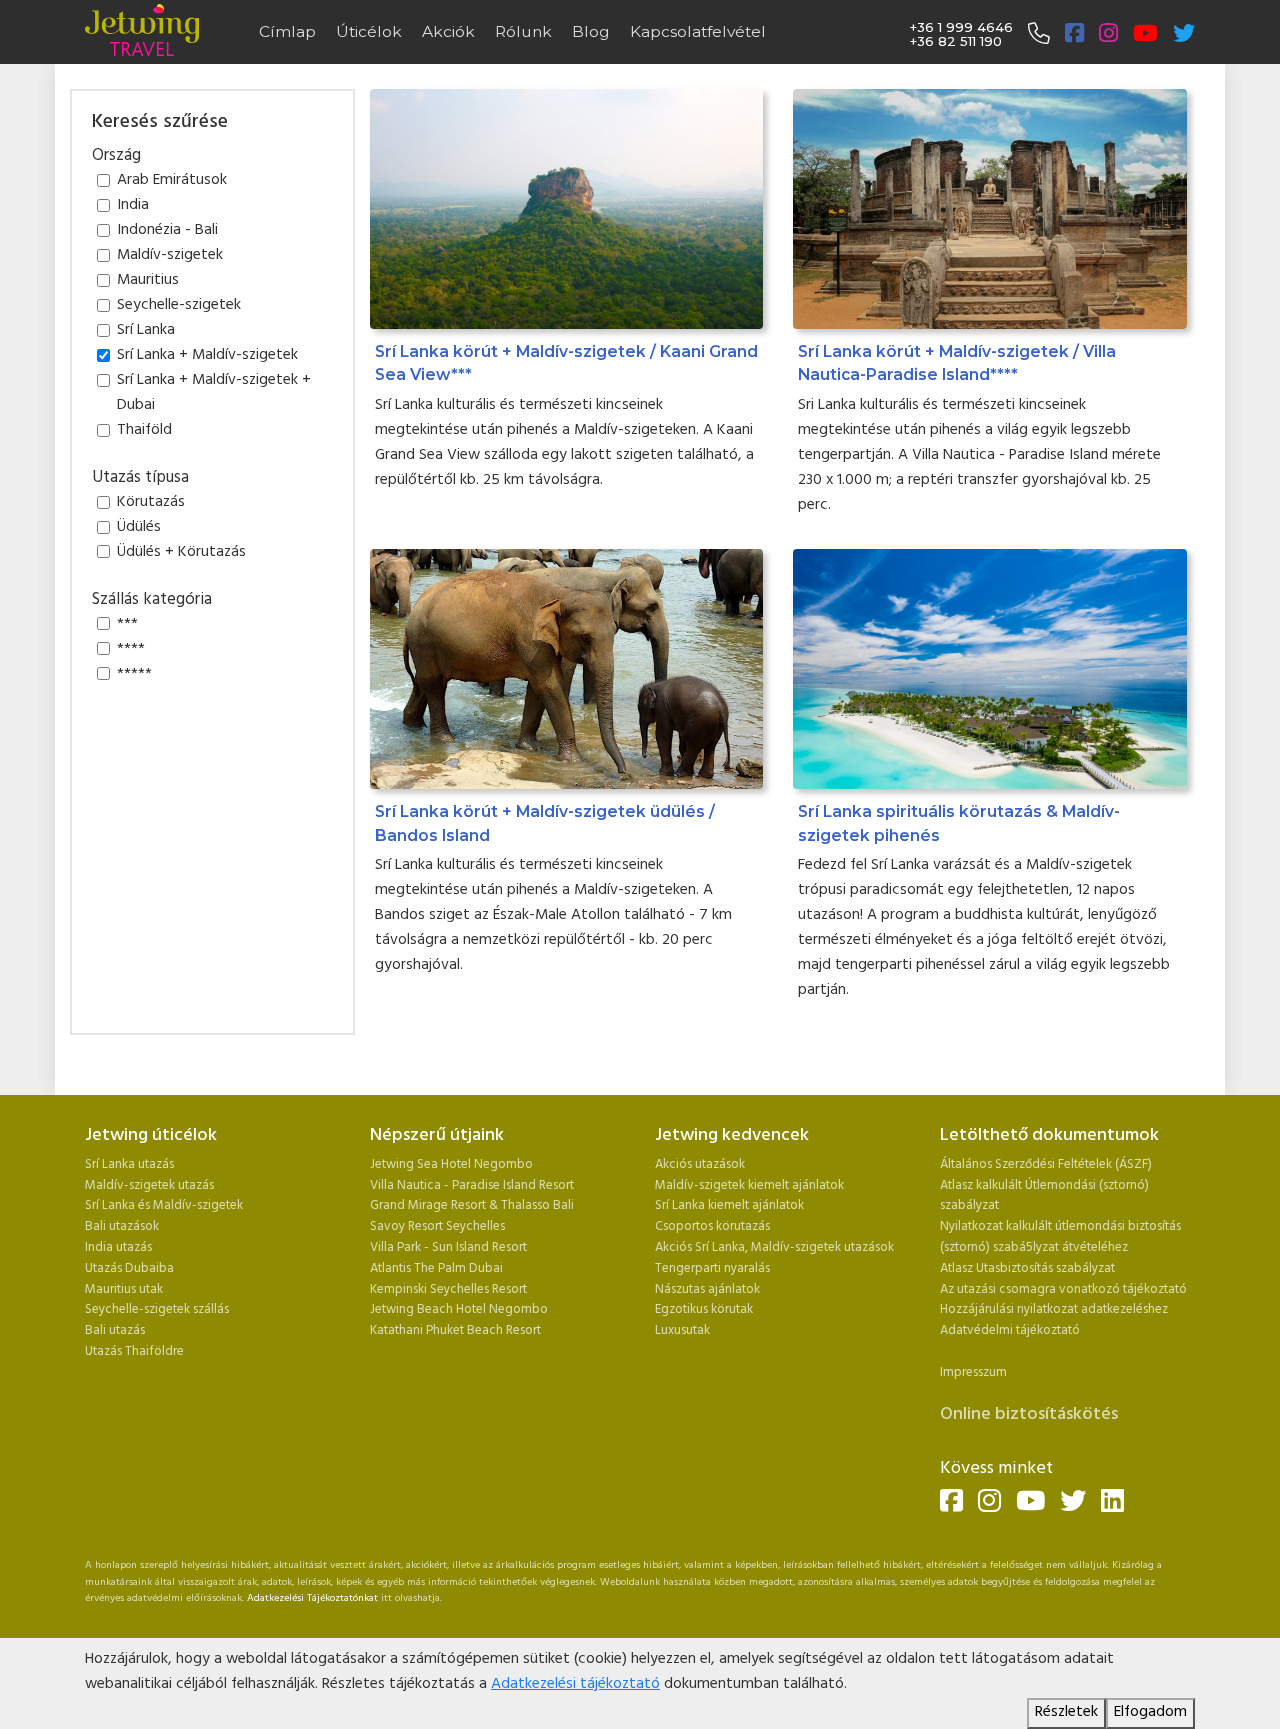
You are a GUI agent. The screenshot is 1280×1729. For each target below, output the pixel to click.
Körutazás (151, 503)
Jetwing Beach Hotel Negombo (459, 1309)
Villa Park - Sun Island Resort (448, 1247)
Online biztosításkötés (1029, 1414)
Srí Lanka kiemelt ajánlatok (729, 1205)
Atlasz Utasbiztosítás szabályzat (1027, 1268)
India (133, 206)
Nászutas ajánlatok (709, 1289)
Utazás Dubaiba (129, 1268)
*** (127, 625)
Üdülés (139, 528)
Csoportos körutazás (712, 1226)
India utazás (118, 1247)
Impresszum (973, 1372)
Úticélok (369, 31)
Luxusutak (682, 1330)
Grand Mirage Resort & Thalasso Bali (472, 1205)
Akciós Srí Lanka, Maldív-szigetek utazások (774, 1247)
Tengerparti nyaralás (712, 1268)
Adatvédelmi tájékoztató (1010, 1330)
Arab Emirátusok (172, 181)
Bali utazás (115, 1330)
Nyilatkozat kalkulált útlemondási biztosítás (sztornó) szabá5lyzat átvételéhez (1060, 1237)
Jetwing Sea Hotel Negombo (451, 1164)
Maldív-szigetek (170, 256)
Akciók (448, 31)
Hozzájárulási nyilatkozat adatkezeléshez (1054, 1309)
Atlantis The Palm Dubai (436, 1268)
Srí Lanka (146, 331)
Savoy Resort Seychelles (437, 1226)
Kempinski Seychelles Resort (448, 1289)
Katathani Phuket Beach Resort (455, 1330)
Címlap (287, 31)
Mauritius (148, 281)
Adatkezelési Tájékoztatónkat (312, 1598)
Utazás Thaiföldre (134, 1351)
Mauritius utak (124, 1289)
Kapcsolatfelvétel (698, 31)
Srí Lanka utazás (129, 1164)
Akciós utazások (700, 1164)
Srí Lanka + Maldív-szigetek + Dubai (214, 393)
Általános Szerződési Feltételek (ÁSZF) (1046, 1164)
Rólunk (523, 31)
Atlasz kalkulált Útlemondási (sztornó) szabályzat (1044, 1196)
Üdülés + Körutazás (181, 553)
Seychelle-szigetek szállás (157, 1309)
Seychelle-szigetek (179, 306)
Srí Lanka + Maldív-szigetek (207, 356)
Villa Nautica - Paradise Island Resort (472, 1185)
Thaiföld (144, 431)
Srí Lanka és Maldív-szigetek (164, 1205)
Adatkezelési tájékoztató (575, 1684)
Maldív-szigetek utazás (149, 1185)
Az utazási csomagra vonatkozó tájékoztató (1063, 1289)
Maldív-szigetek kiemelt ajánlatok (749, 1185)
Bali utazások (122, 1226)
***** (134, 675)
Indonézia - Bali (167, 231)
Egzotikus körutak (704, 1309)
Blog (591, 31)
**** (131, 650)
